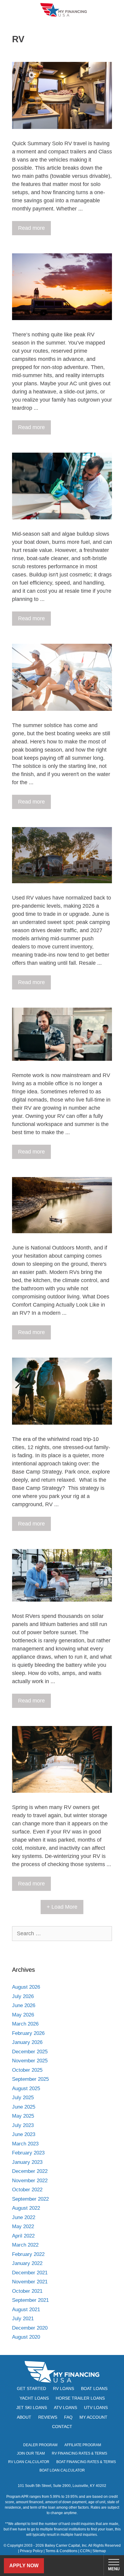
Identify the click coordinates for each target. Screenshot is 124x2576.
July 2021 (23, 2319)
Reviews (48, 2417)
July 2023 (23, 2125)
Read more (31, 228)
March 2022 (25, 2245)
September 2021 (30, 2300)
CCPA (85, 2551)
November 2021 (30, 2282)
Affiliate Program (83, 2445)
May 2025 (23, 2116)
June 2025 (24, 2107)
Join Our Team (31, 2453)
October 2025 (27, 2070)
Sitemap (99, 2551)
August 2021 (26, 2310)
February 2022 (28, 2254)
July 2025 (23, 2098)
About (24, 2417)
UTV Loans (96, 2408)
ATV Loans (65, 2408)
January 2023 (27, 2162)
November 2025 (30, 2061)
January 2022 (27, 2263)
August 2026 (26, 1987)
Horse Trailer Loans (80, 2398)
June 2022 (24, 2217)
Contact (62, 2427)
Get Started (31, 2388)
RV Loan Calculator (29, 2462)
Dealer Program (40, 2445)
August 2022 (26, 2208)
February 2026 (28, 2033)
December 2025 (30, 2052)
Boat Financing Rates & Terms (86, 2462)
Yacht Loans (34, 2398)
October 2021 (27, 2291)
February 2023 (28, 2153)
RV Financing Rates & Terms (79, 2453)
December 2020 (30, 2328)
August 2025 (26, 2088)
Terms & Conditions (61, 2551)
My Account (93, 2417)
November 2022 (30, 2181)
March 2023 (25, 2144)
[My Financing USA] (64, 10)
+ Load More (62, 1907)
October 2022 (27, 2190)
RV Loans (64, 2388)
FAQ (68, 2417)
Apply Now (24, 2566)
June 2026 (24, 2005)
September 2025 (30, 2079)
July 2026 (23, 1996)
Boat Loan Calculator (62, 2470)
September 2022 (30, 2199)
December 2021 (30, 2273)
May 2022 (23, 2226)
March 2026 (25, 2024)
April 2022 (23, 2236)
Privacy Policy (31, 2551)
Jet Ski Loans (32, 2408)
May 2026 (23, 2015)
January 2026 (27, 2042)
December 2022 (30, 2171)
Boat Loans (94, 2388)
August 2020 (26, 2337)
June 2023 (24, 2134)
